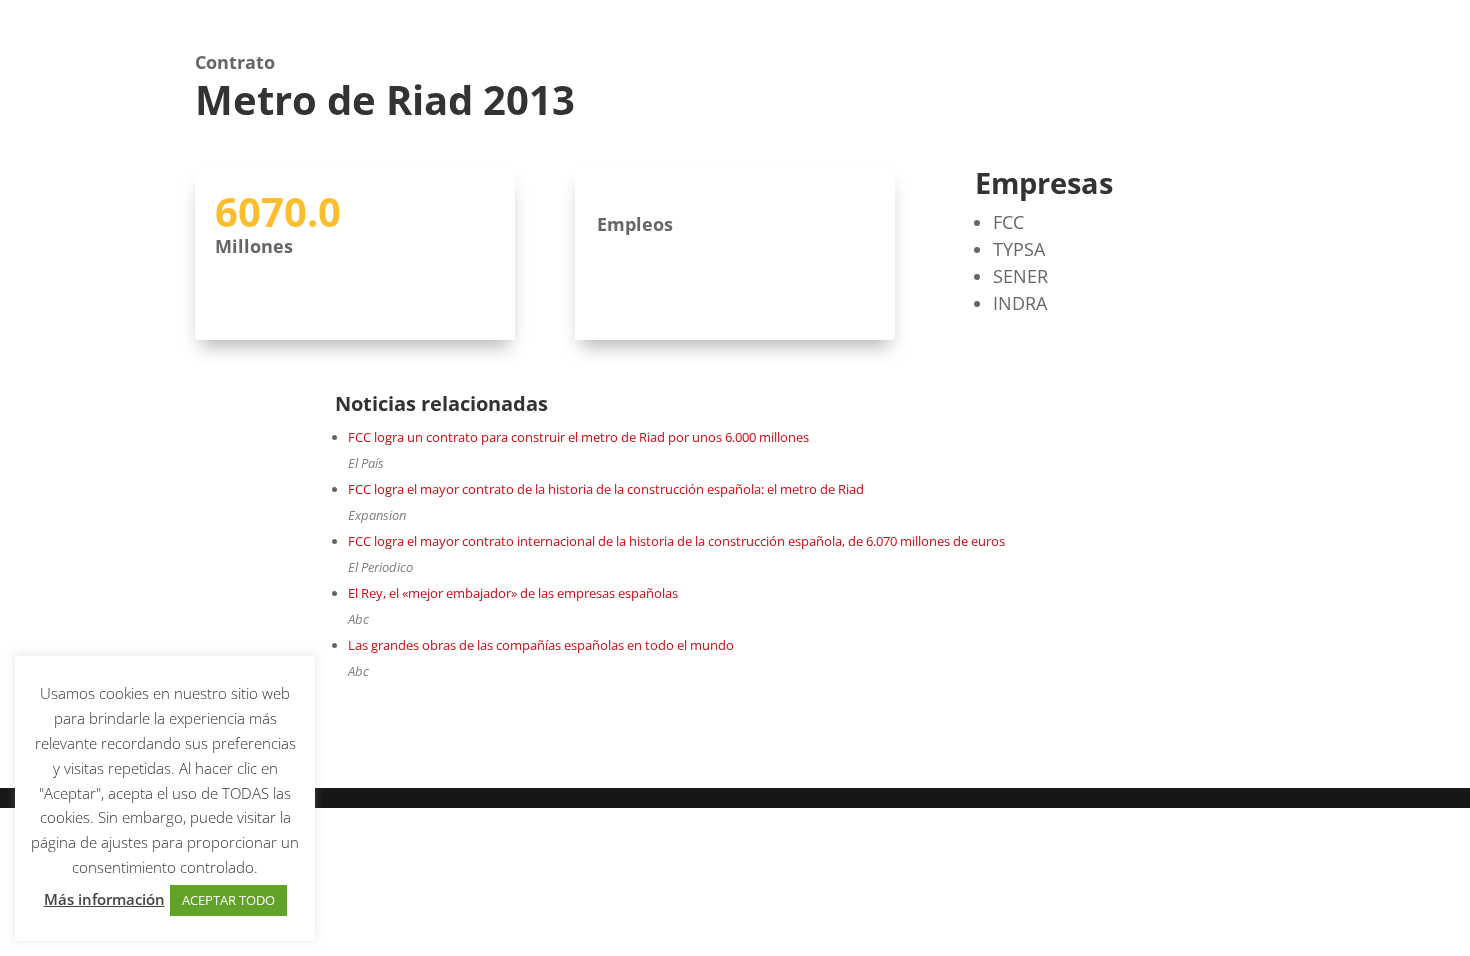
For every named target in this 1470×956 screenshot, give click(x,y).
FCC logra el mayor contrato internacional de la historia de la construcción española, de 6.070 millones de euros (676, 541)
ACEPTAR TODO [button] (228, 900)
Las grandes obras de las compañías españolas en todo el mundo (541, 645)
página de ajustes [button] (89, 842)
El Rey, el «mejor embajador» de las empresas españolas (513, 593)
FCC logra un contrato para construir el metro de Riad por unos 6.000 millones (578, 437)
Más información (104, 899)
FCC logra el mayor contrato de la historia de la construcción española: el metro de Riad (606, 489)
